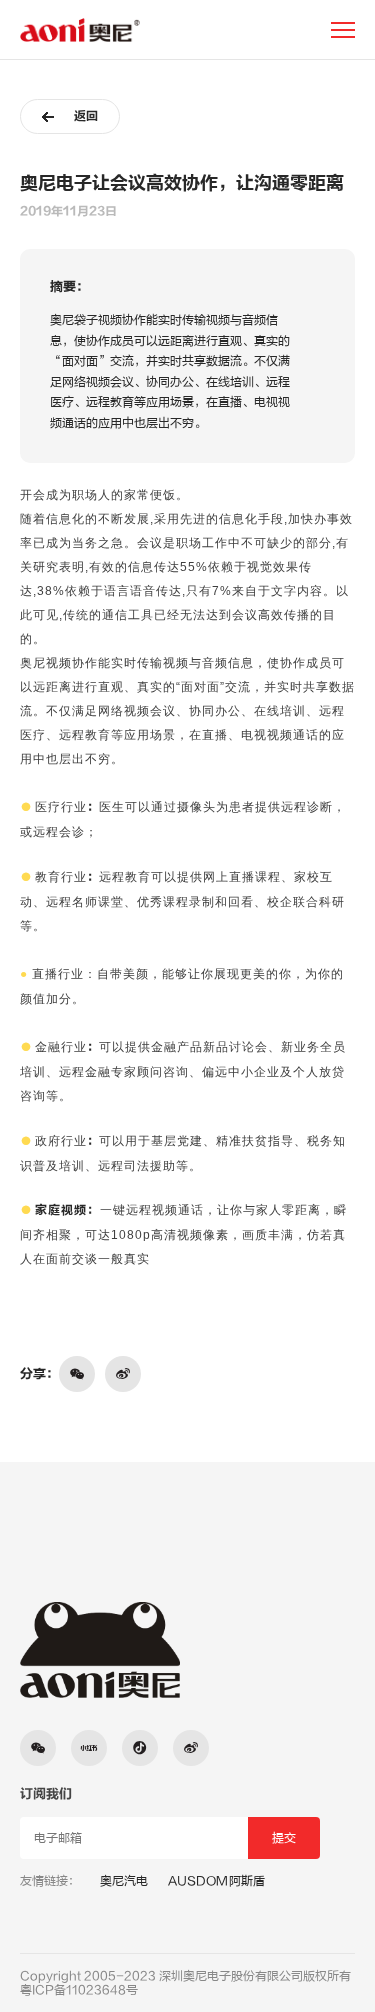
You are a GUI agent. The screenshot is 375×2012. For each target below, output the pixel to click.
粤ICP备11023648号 (79, 1990)
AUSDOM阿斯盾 (216, 1881)
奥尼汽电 (124, 1881)
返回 (86, 116)
